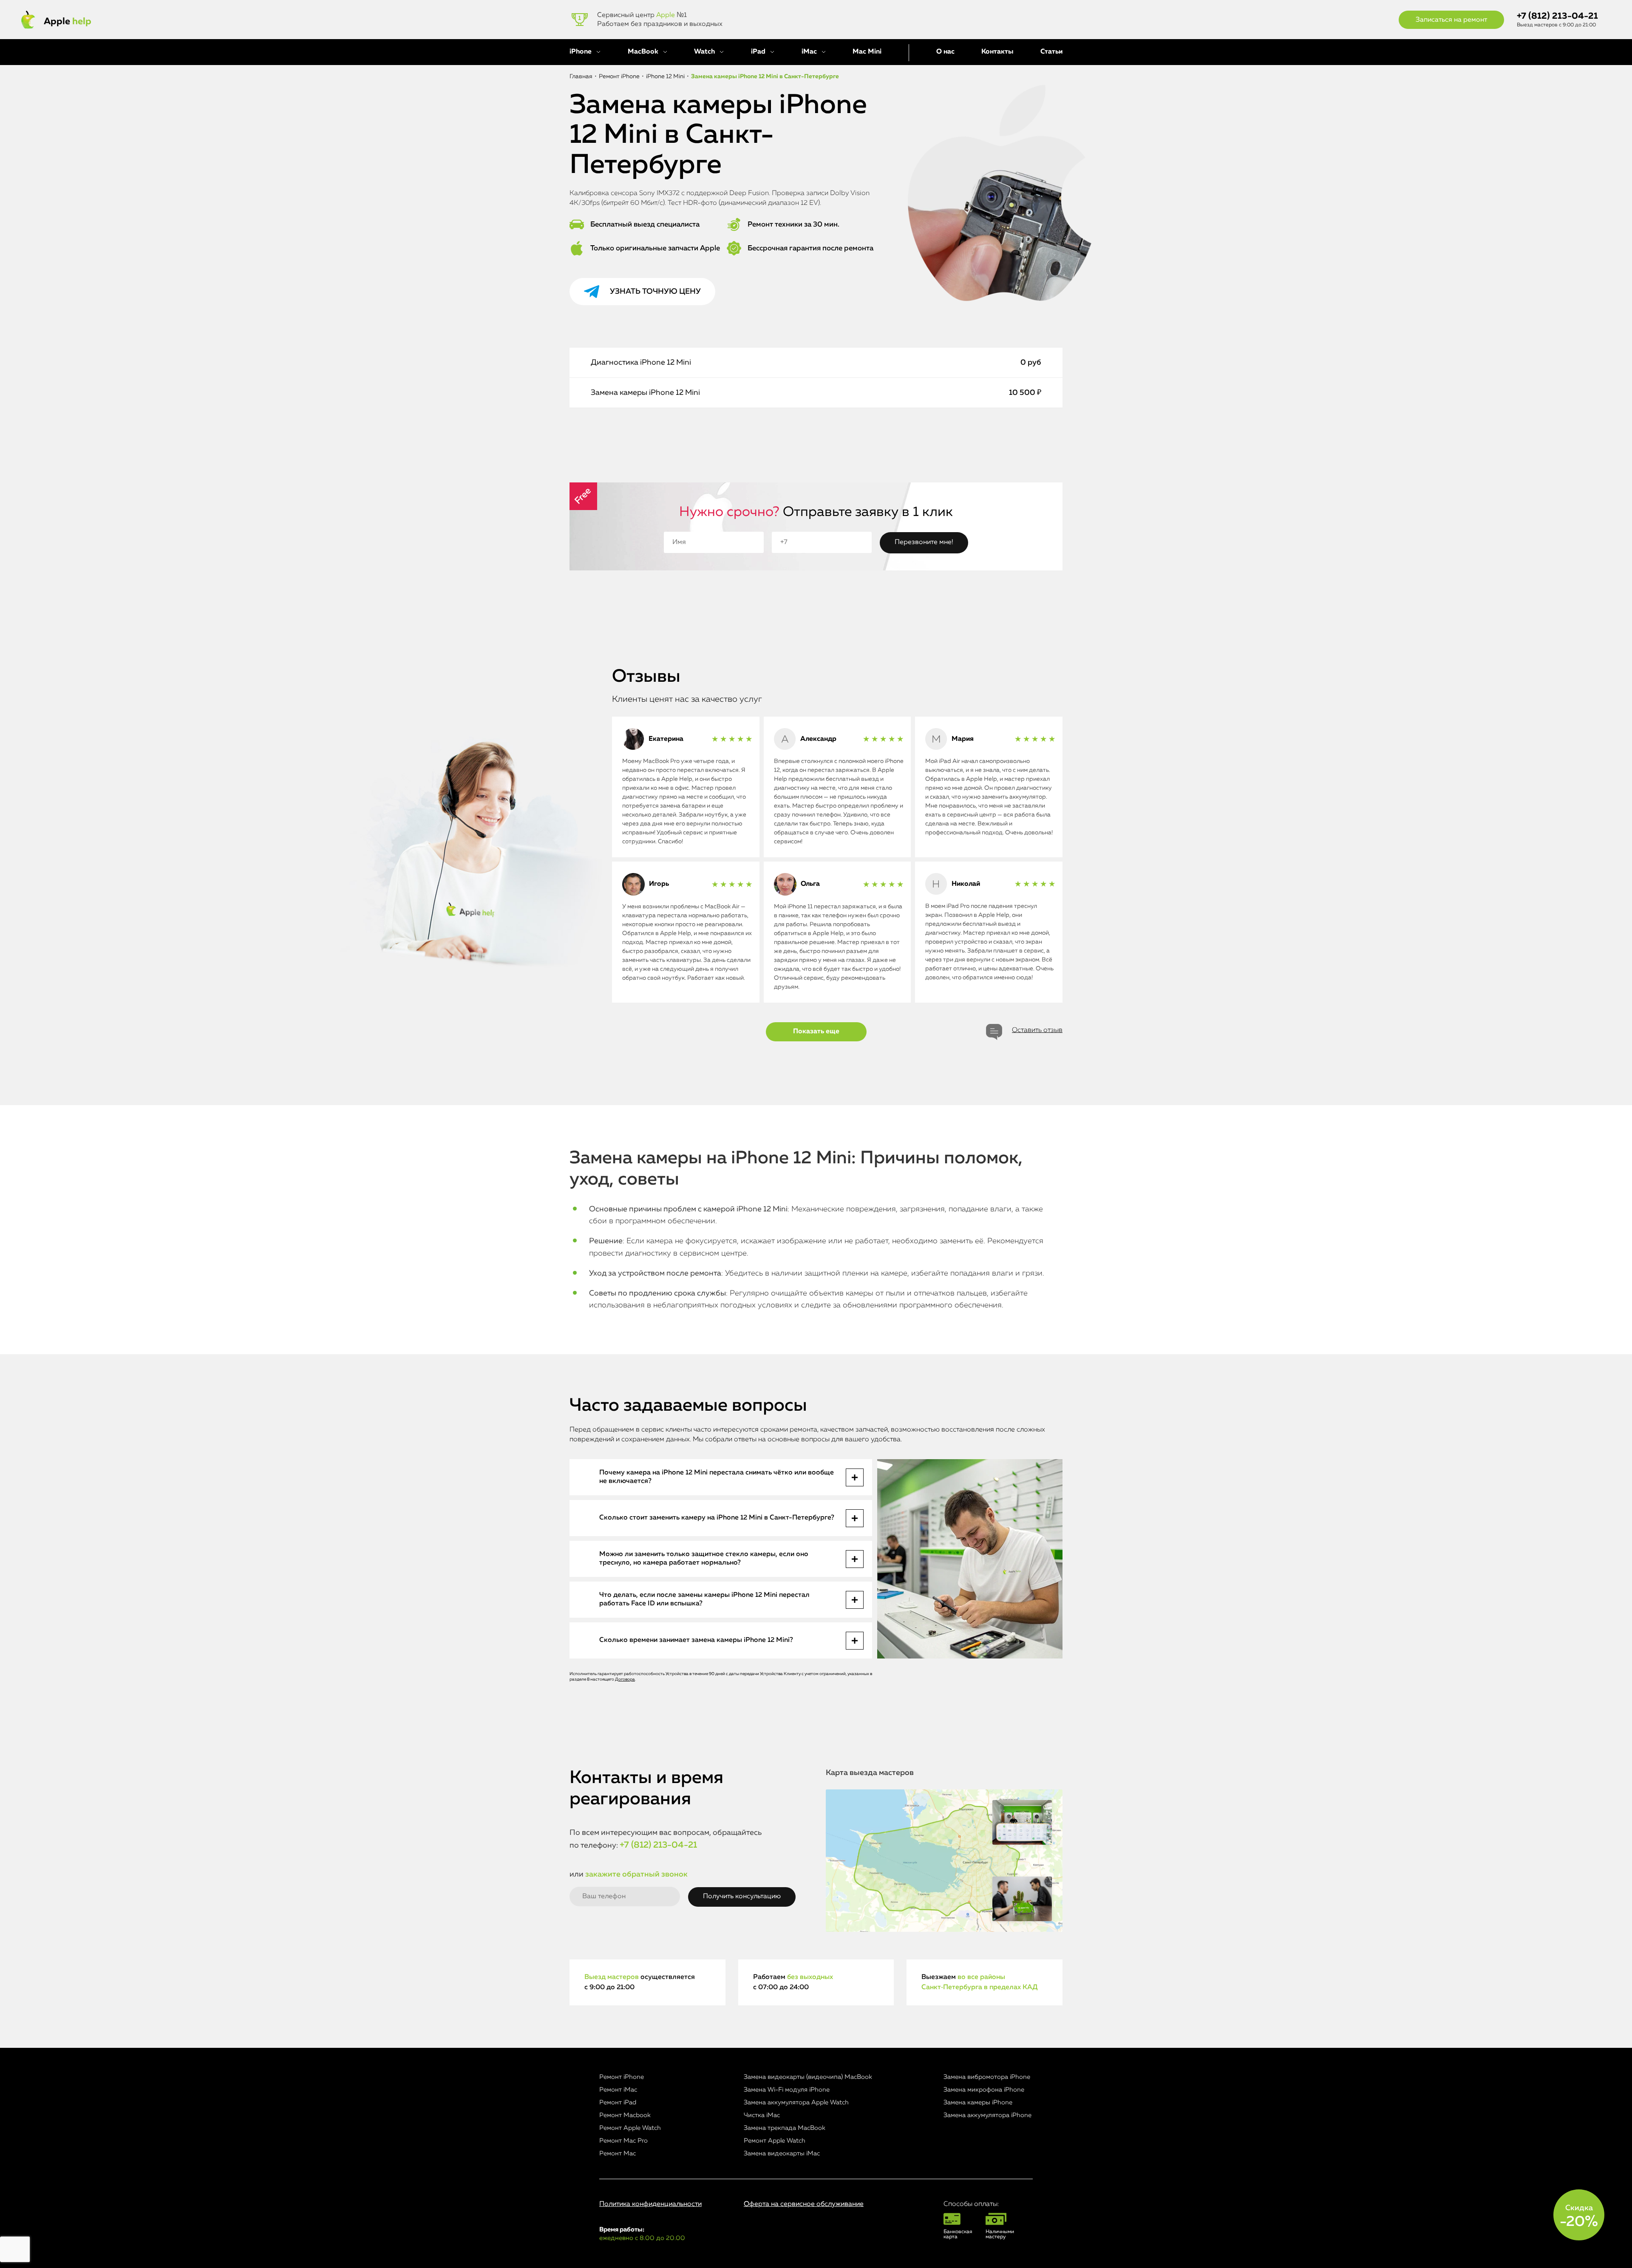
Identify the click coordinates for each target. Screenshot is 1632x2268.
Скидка (1579, 2217)
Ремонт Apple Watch (630, 2128)
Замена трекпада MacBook (785, 2128)
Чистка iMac (762, 2115)
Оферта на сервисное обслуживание (804, 2204)
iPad (758, 52)
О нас (945, 52)
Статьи (1051, 52)
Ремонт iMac (618, 2090)
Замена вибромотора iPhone (987, 2077)
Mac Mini (867, 52)
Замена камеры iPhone (978, 2102)
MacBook (643, 52)
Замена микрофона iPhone (984, 2090)
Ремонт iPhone (622, 2077)
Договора (625, 1679)
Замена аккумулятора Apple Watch (796, 2102)
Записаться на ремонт (1451, 20)
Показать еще (816, 1032)
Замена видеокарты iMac (782, 2153)
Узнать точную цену (655, 292)
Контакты (997, 52)
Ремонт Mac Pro (623, 2141)
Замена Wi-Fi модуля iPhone (787, 2090)
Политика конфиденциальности (650, 2204)
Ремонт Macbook (625, 2115)
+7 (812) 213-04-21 (1557, 16)
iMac (809, 52)
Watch (704, 52)
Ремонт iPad (618, 2102)
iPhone (581, 52)
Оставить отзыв (1037, 1030)
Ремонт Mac (618, 2153)
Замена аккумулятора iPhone (987, 2115)
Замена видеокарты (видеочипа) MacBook (808, 2077)
